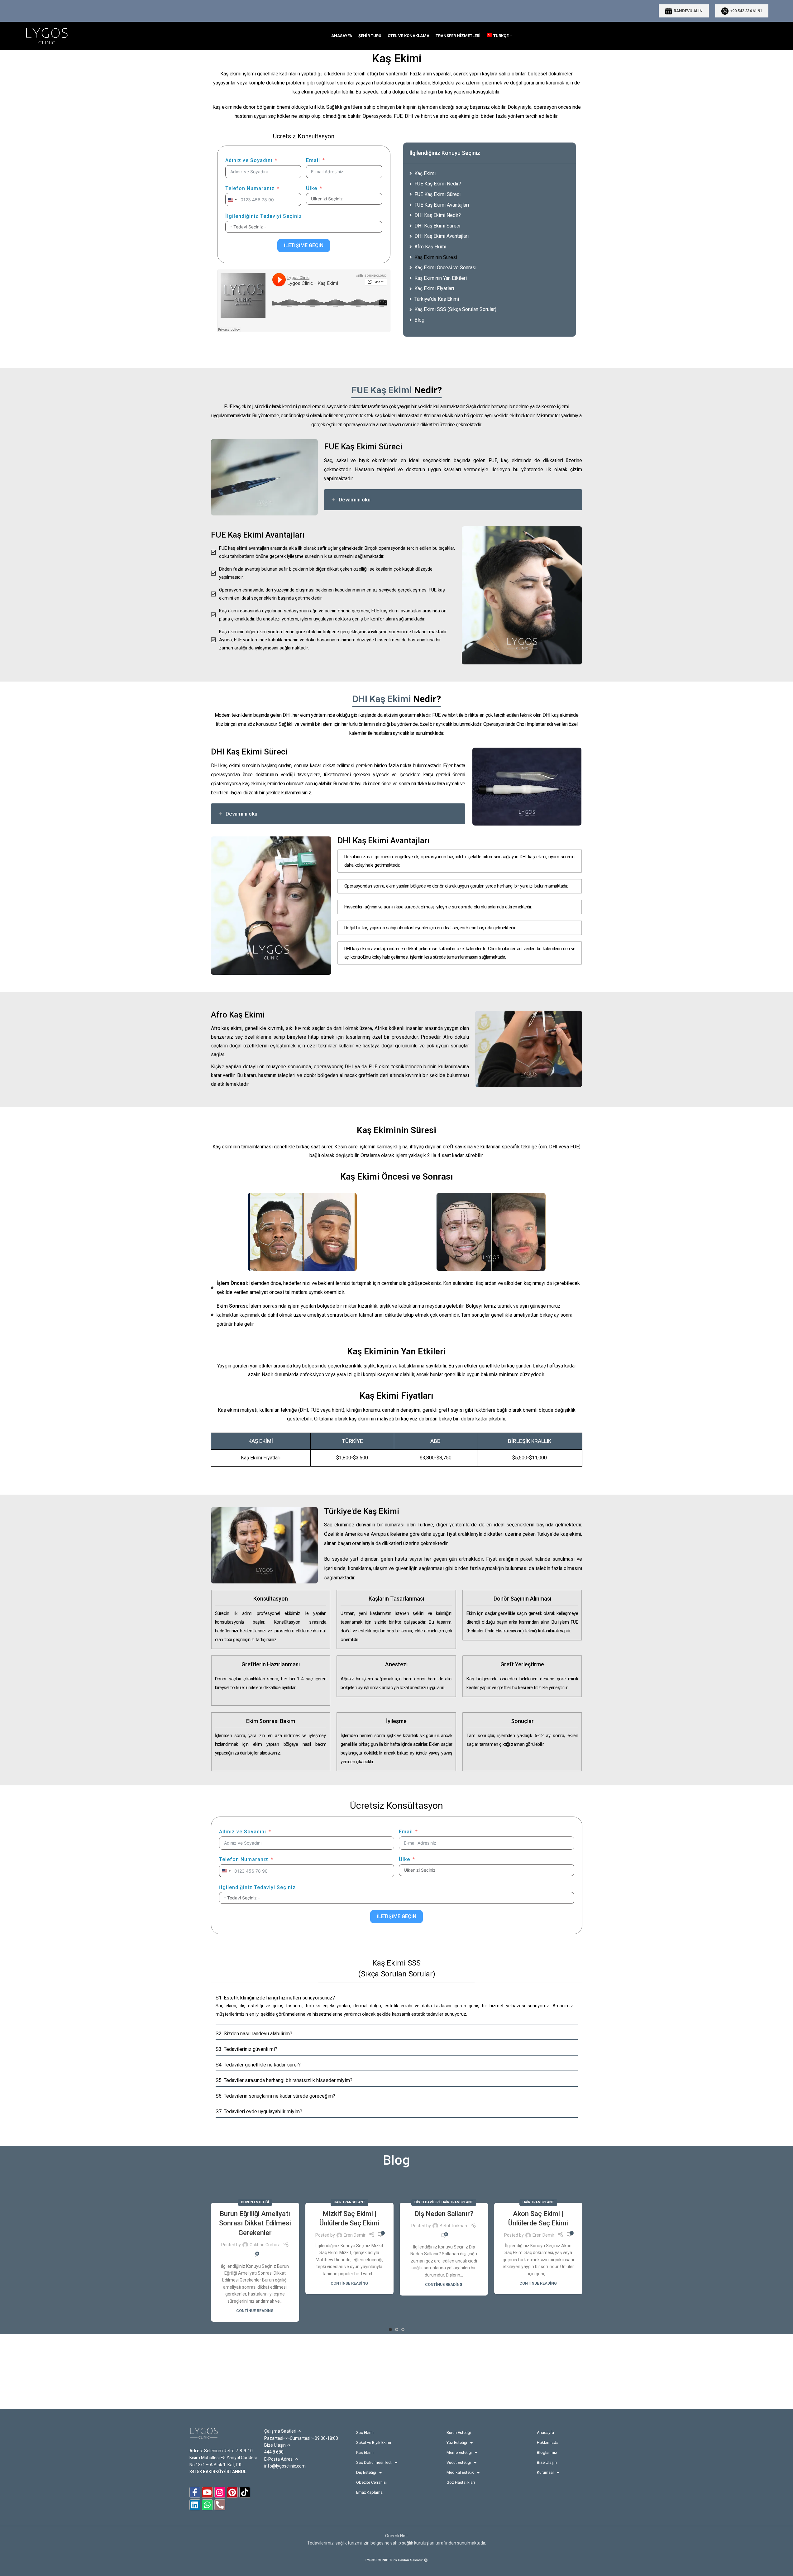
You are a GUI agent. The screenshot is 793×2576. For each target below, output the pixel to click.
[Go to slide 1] (390, 2329)
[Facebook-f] (195, 2492)
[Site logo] (46, 36)
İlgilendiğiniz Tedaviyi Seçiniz (264, 216)
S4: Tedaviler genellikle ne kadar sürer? (258, 2065)
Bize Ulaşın (547, 2462)
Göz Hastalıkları (461, 2482)
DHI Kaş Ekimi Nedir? (438, 215)
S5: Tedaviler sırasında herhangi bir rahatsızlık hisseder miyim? (284, 2080)
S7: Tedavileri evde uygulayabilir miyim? (259, 2112)
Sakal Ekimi (538, 2202)
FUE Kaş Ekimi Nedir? (438, 184)
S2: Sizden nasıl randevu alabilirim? (254, 2034)
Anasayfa (545, 2432)
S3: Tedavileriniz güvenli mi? (246, 2049)
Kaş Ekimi (425, 173)
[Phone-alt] (220, 2505)
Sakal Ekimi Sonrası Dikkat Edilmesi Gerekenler (538, 2223)
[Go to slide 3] (403, 2329)
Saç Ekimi (365, 2432)
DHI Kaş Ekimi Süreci (437, 226)
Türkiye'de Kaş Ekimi (437, 299)
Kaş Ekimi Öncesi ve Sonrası (445, 268)
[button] (397, 1996)
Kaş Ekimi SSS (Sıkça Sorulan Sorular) (455, 309)
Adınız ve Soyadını (249, 160)
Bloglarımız (547, 2452)
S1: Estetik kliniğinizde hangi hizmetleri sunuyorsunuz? (275, 1998)
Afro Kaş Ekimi (430, 247)
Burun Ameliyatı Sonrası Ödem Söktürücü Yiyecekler (444, 2223)
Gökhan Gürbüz (265, 2235)
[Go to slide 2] (397, 2329)
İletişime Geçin (304, 245)
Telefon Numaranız (250, 188)
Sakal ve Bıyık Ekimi (374, 2442)
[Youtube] (207, 2492)
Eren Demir (355, 2235)
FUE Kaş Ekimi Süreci (437, 194)
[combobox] (232, 200)
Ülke (312, 188)
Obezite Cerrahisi (371, 2482)
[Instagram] (220, 2492)
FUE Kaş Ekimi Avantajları (442, 205)
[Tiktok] (245, 2492)
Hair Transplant (349, 2202)
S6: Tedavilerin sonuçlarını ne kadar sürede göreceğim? (275, 2096)
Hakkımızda (548, 2442)
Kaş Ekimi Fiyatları (434, 288)
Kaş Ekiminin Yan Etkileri (441, 278)
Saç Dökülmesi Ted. (374, 2462)
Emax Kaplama (369, 2492)
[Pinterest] (232, 2492)
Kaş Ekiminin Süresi (436, 257)
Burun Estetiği (255, 2202)
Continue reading (255, 2301)
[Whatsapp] (207, 2505)
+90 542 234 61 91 (746, 11)
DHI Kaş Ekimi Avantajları (442, 236)
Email (313, 160)
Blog (419, 320)
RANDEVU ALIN (688, 11)
